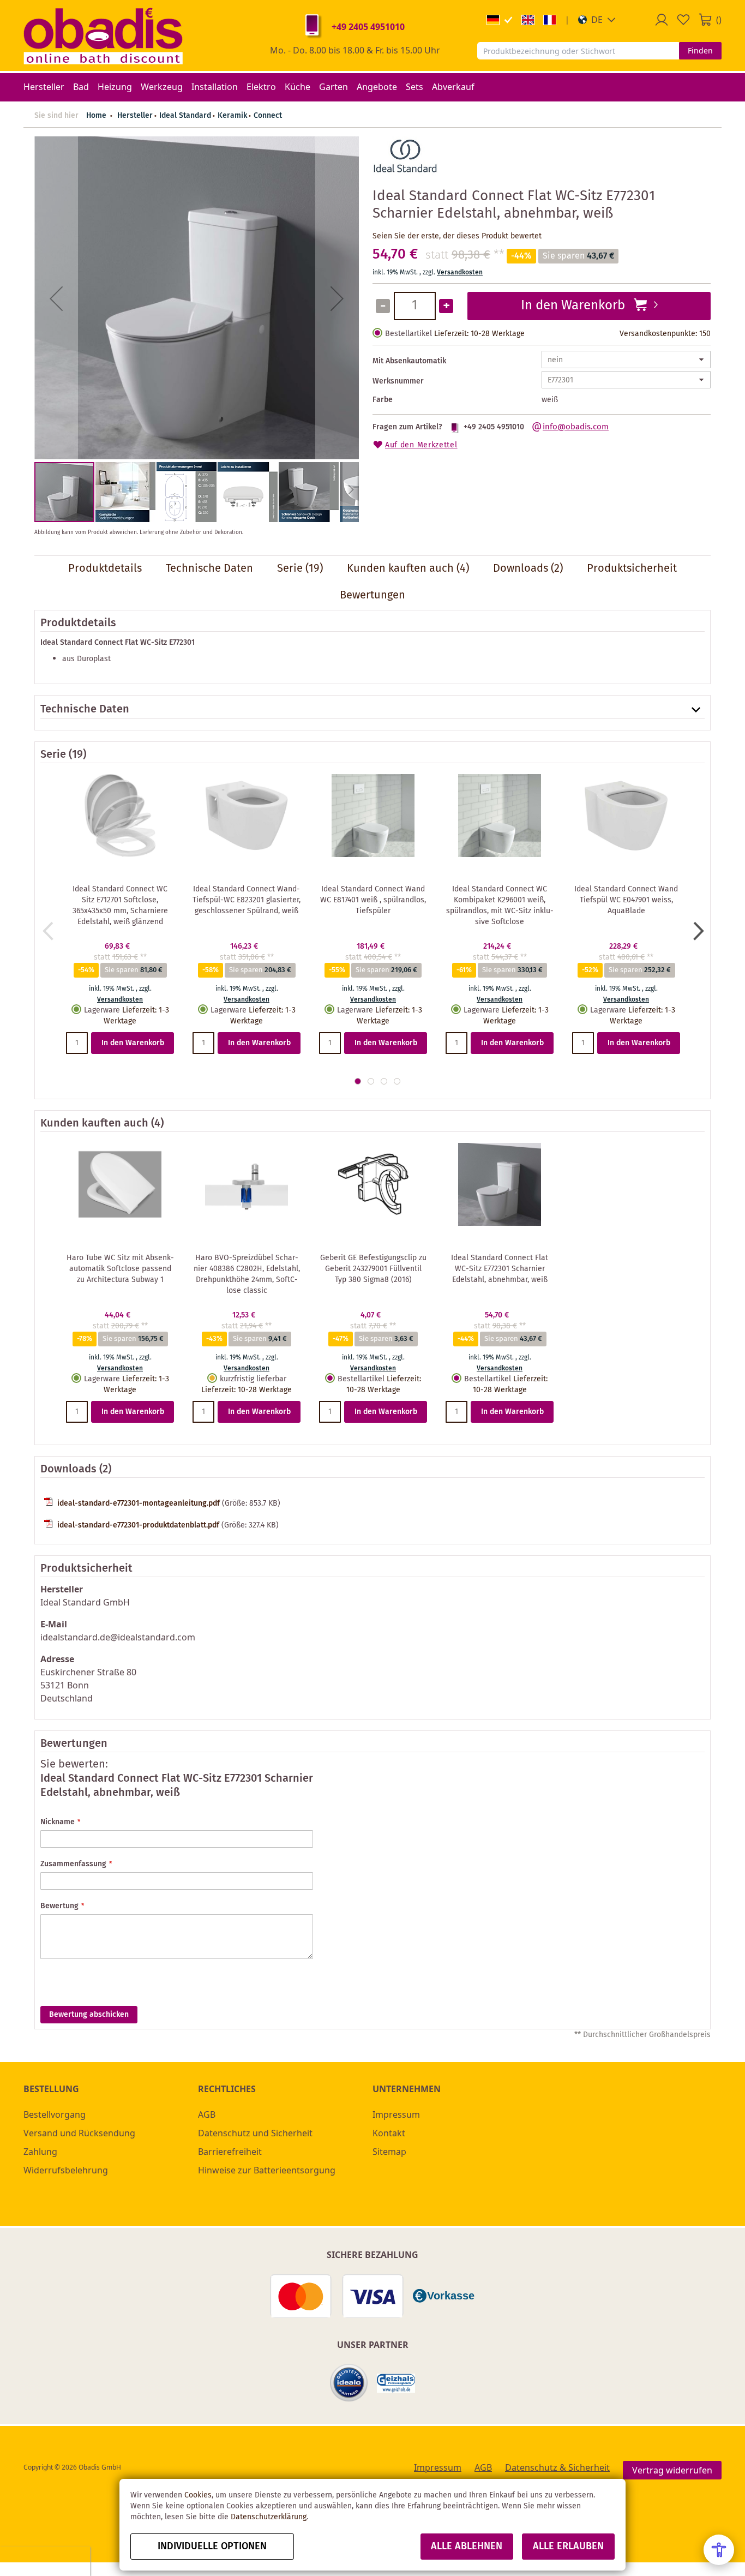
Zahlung (40, 2152)
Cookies (198, 2495)
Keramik (232, 116)
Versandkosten (460, 272)
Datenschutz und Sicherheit (255, 2133)
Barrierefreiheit (230, 2152)
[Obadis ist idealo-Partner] (349, 2383)
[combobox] (578, 51)
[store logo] (103, 35)
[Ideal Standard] (405, 173)
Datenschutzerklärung (269, 2517)
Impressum (396, 2114)
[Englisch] (528, 20)
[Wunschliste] (683, 20)
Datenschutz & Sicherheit (557, 2467)
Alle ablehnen (467, 2547)
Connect (268, 116)
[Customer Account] (662, 20)
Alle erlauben (568, 2547)
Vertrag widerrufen (672, 2470)
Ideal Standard (185, 116)
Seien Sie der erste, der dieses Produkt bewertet (457, 236)
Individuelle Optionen (212, 2547)
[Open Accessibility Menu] (719, 2550)
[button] (597, 20)
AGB (207, 2114)
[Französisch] (550, 20)
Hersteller (135, 116)
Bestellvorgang (55, 2114)
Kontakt (389, 2133)
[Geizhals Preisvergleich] (396, 2383)
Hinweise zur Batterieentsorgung (267, 2170)
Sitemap (389, 2152)
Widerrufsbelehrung (66, 2170)
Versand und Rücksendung (79, 2133)
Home (96, 116)
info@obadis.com (576, 427)
